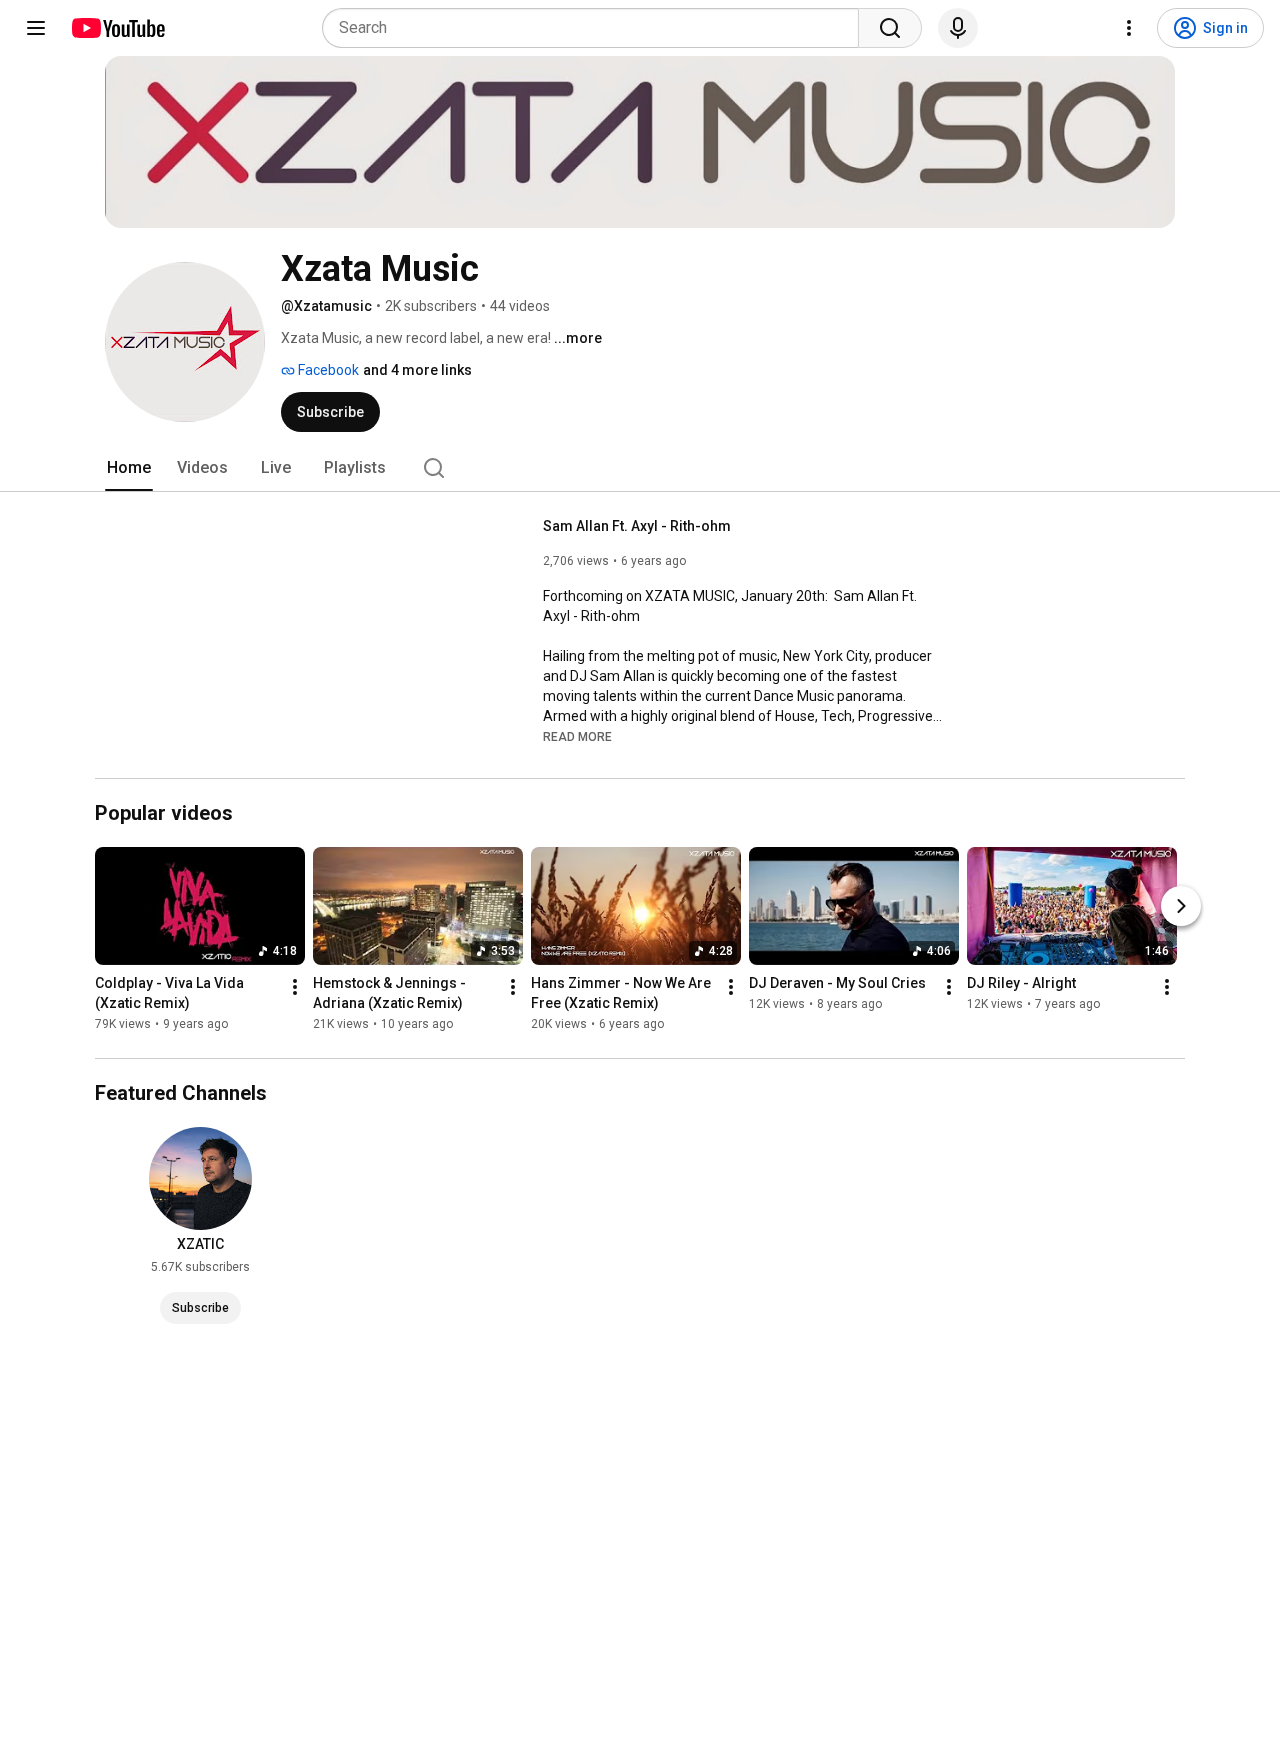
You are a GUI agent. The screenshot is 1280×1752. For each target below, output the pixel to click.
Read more (577, 737)
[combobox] (596, 28)
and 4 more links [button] (417, 370)
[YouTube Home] (117, 28)
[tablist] (640, 468)
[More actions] (295, 988)
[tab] (129, 468)
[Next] (1181, 907)
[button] (577, 736)
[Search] (890, 28)
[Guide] (36, 28)
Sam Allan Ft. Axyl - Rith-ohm (637, 526)
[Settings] (1129, 28)
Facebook (327, 370)
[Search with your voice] (958, 28)
